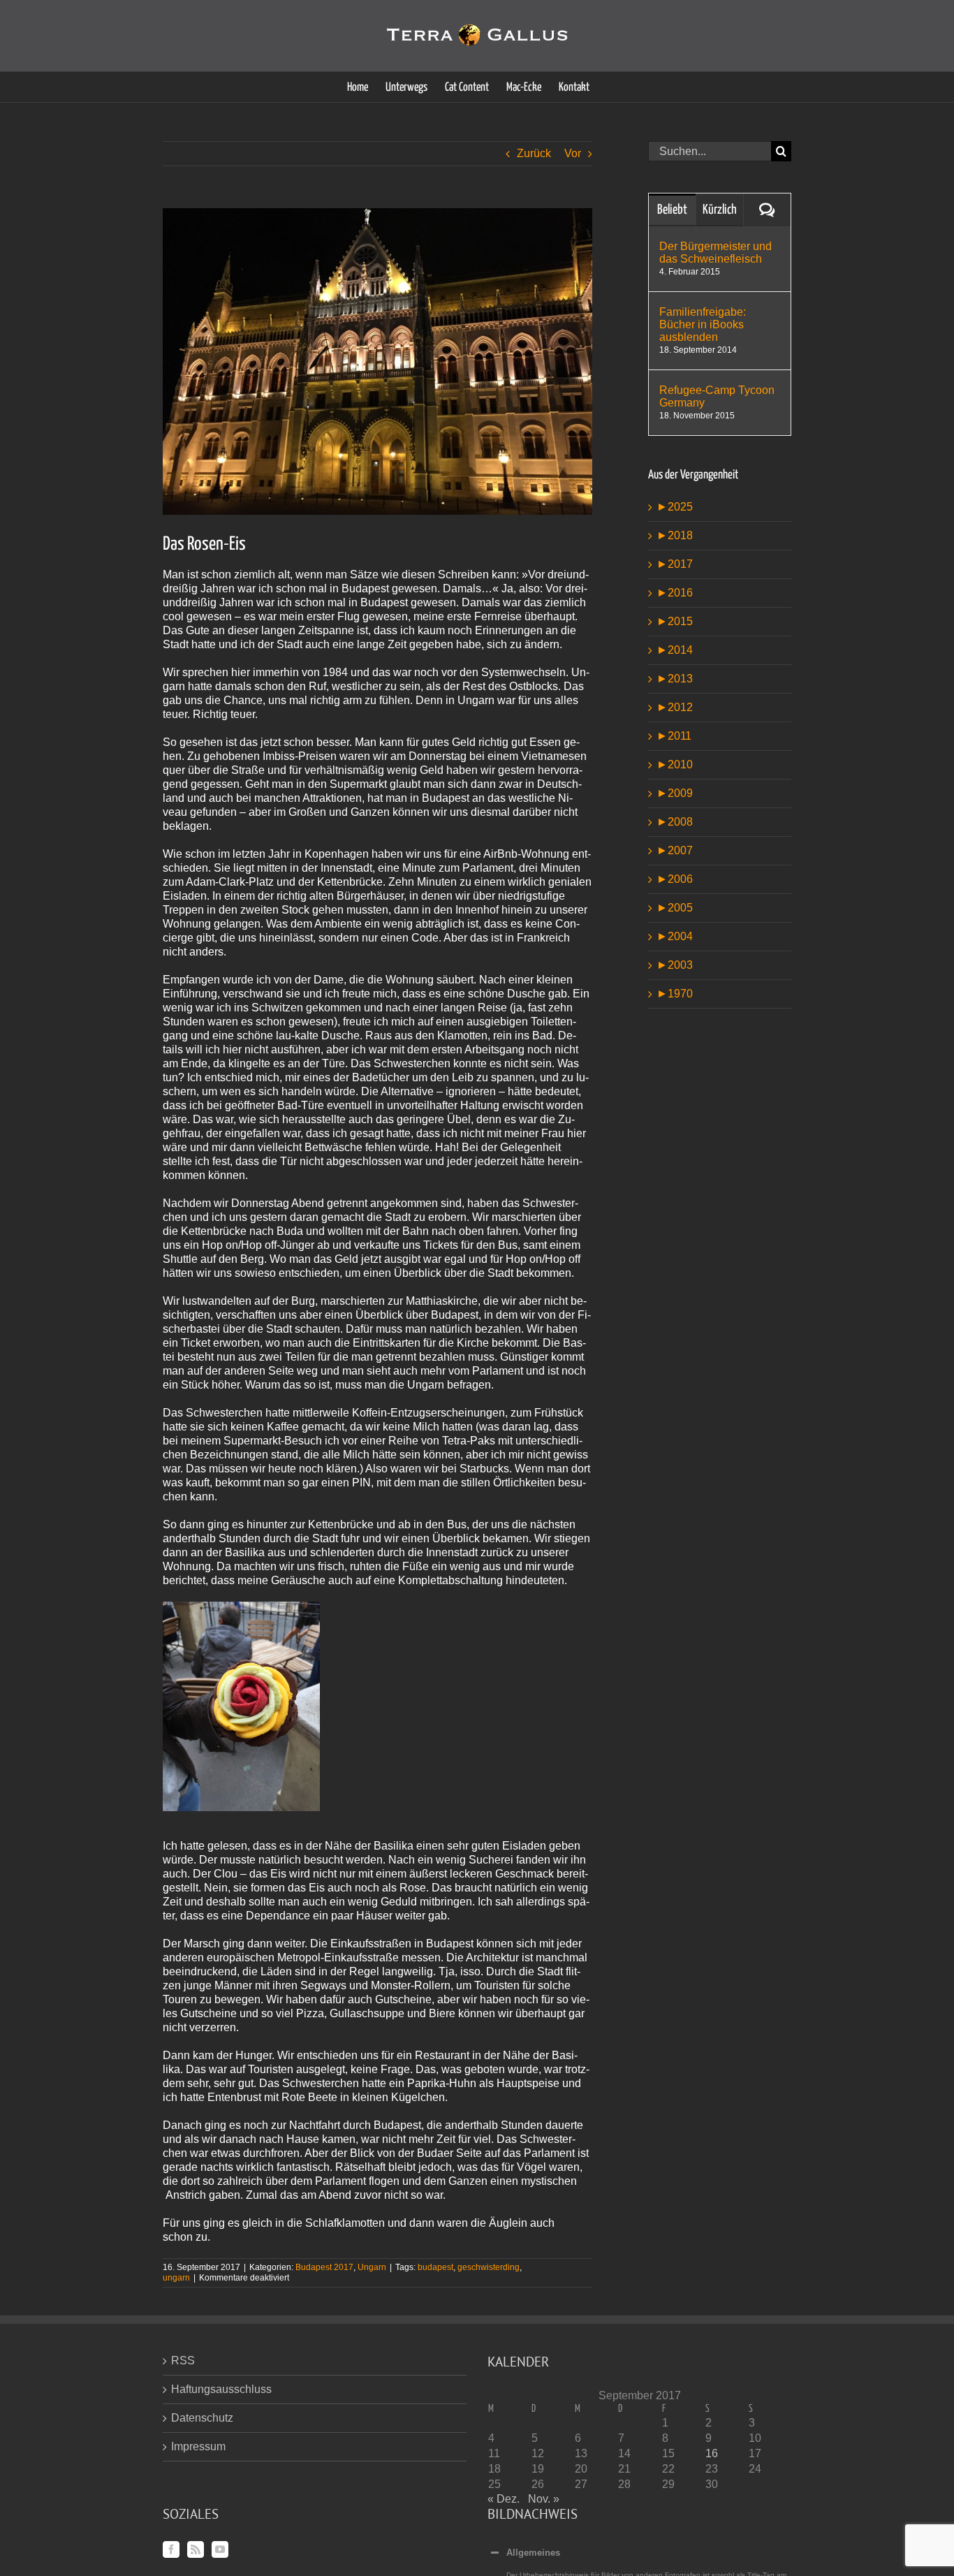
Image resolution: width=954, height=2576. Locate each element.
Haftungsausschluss (221, 2389)
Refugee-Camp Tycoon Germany (717, 396)
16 (712, 2453)
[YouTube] (220, 2549)
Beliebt (672, 210)
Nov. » (544, 2499)
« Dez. (504, 2499)
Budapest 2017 (324, 2267)
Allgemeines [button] (533, 2553)
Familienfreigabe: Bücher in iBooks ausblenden (703, 324)
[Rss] (196, 2549)
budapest (435, 2267)
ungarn (176, 2278)
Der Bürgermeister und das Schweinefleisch (715, 253)
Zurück (534, 153)
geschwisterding (489, 2267)
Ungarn (372, 2267)
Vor (573, 153)
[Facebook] (171, 2549)
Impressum (198, 2446)
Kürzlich (720, 210)
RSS (183, 2361)
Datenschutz (202, 2418)
